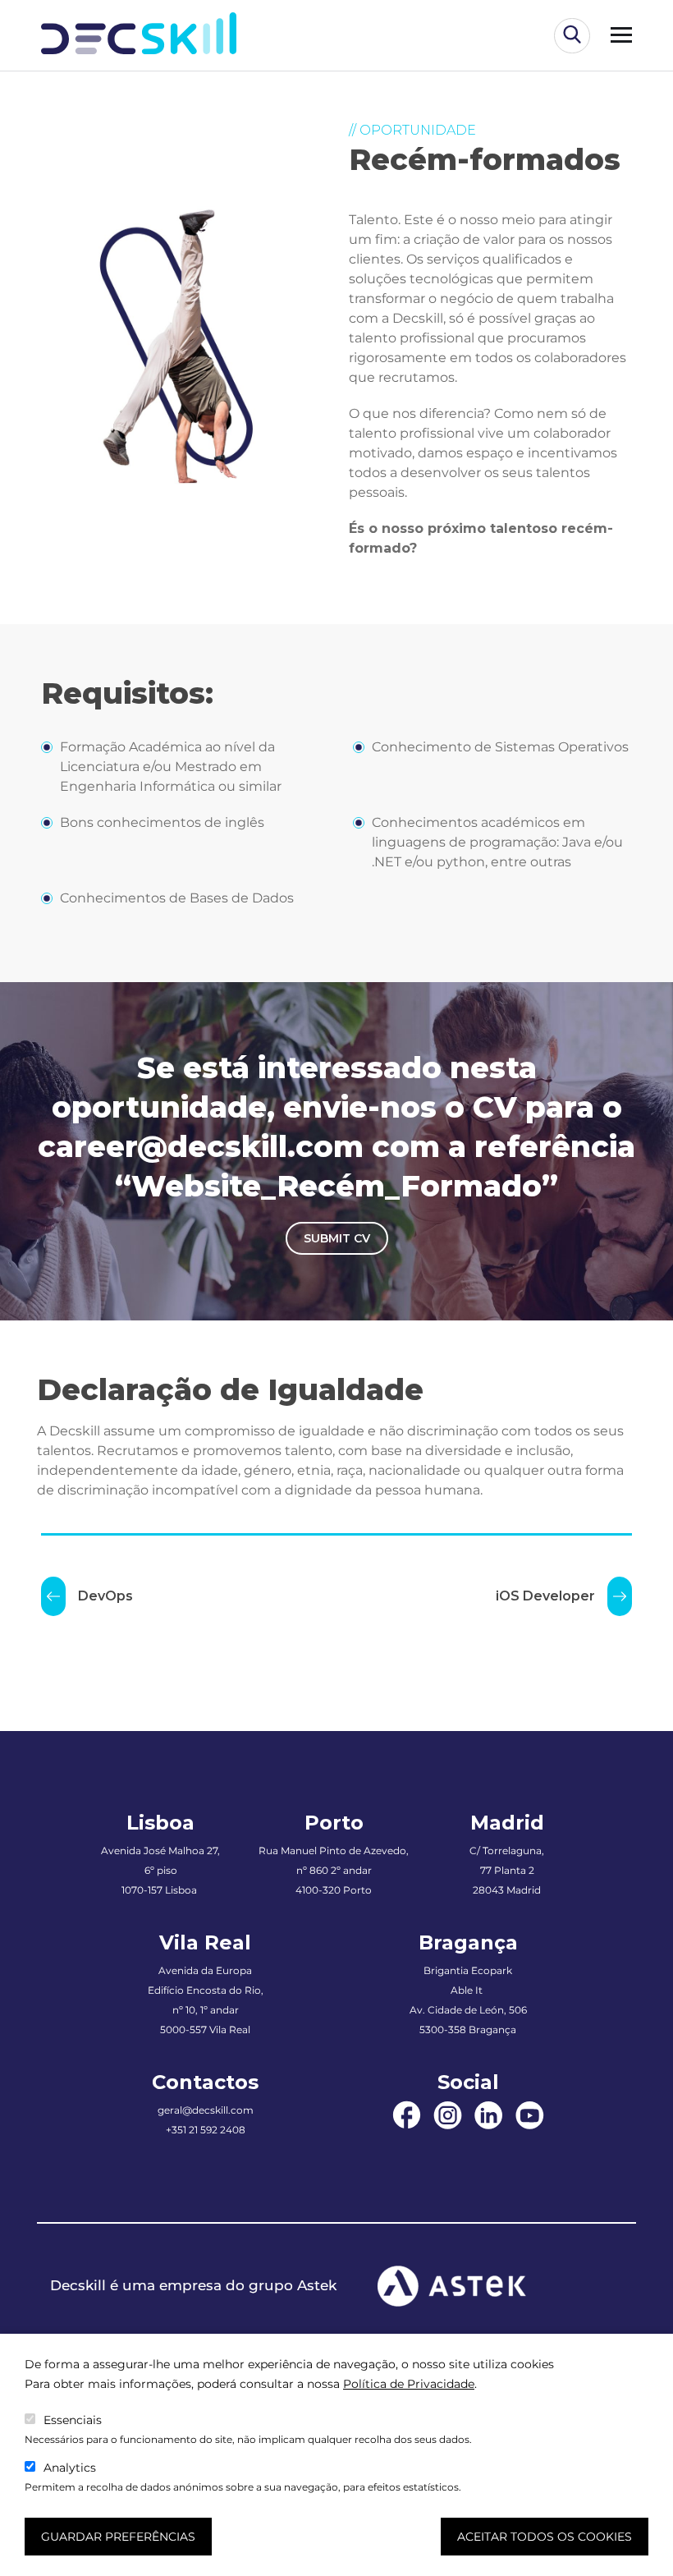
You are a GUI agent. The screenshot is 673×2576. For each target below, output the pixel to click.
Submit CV (337, 1238)
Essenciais (73, 2420)
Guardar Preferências (118, 2537)
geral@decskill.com (206, 2110)
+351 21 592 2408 (206, 2130)
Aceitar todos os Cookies (545, 2537)
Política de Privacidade (409, 2384)
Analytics (70, 2468)
